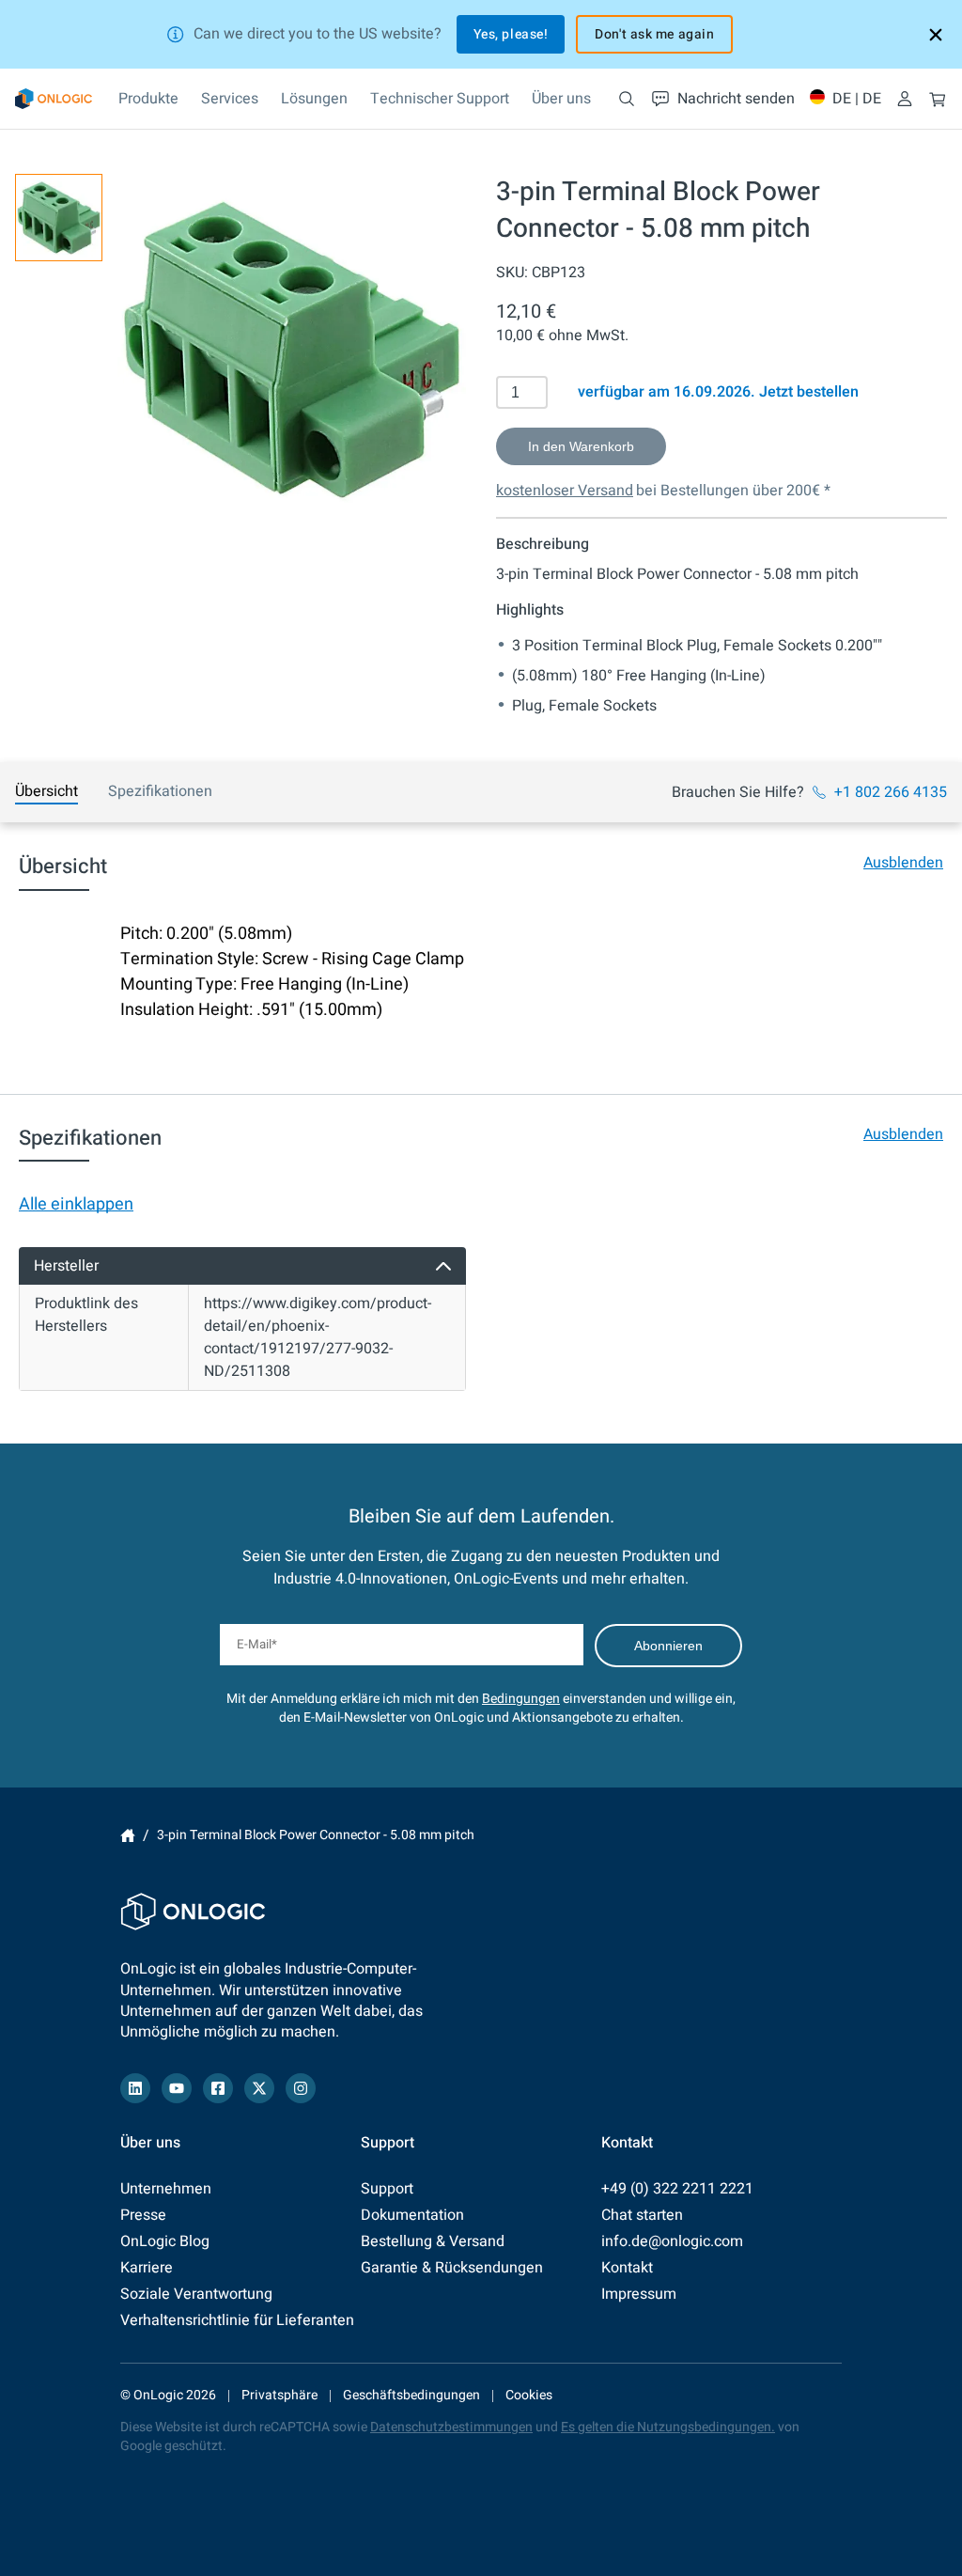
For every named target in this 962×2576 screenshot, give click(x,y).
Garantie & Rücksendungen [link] (452, 2268)
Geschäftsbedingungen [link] (411, 2395)
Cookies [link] (529, 2395)
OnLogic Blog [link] (165, 2241)
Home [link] (128, 1836)
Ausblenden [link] (903, 863)
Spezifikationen (160, 791)
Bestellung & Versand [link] (433, 2241)
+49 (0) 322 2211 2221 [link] (677, 2189)
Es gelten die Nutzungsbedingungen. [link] (668, 2427)
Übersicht (47, 791)
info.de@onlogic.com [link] (672, 2241)
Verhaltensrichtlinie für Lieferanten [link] (237, 2320)
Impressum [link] (639, 2294)
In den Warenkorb (581, 446)
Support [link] (387, 2189)
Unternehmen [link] (166, 2189)
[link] (54, 98)
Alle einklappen (76, 1204)
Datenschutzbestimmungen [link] (451, 2427)
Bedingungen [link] (521, 1699)
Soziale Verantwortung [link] (196, 2294)
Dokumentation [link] (412, 2215)
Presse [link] (143, 2215)
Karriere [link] (147, 2268)
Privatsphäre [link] (279, 2395)
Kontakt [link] (627, 2268)
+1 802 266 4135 (891, 792)
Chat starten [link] (642, 2215)
